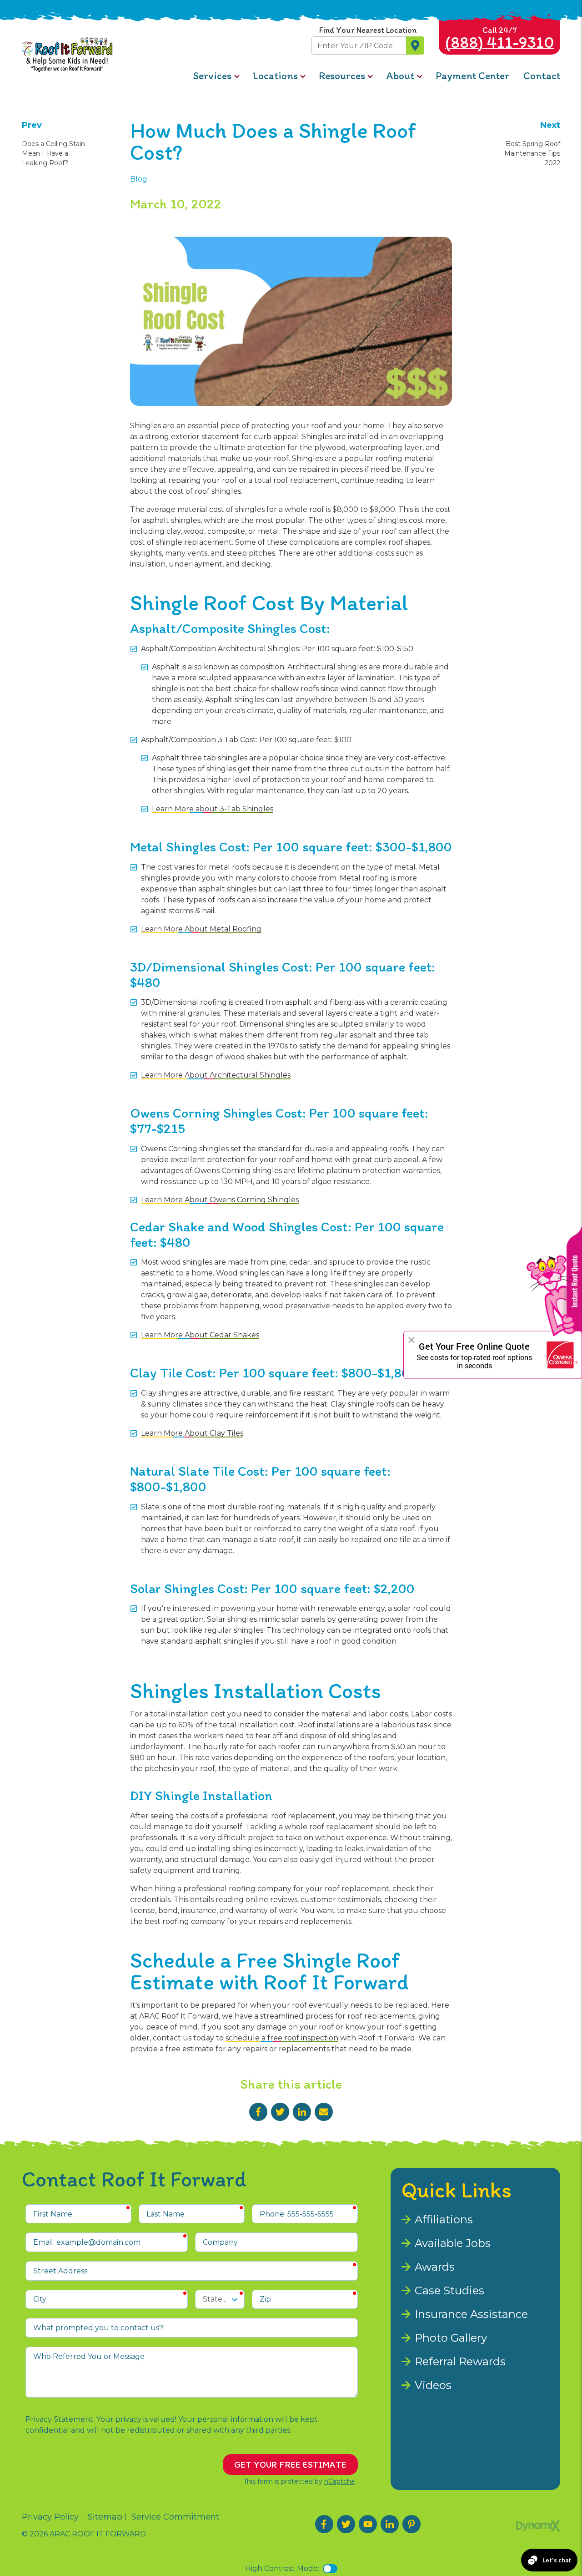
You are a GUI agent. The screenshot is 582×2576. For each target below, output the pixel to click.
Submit (415, 46)
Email (324, 2112)
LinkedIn (302, 2112)
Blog (139, 179)
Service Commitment (175, 2517)
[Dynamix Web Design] (538, 2526)
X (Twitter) (346, 2524)
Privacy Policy (50, 2517)
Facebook (258, 2112)
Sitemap (105, 2517)
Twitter (280, 2112)
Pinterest (411, 2524)
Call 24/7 (500, 38)
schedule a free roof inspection (282, 2038)
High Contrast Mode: (282, 2568)
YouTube (368, 2524)
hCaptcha (339, 2481)
